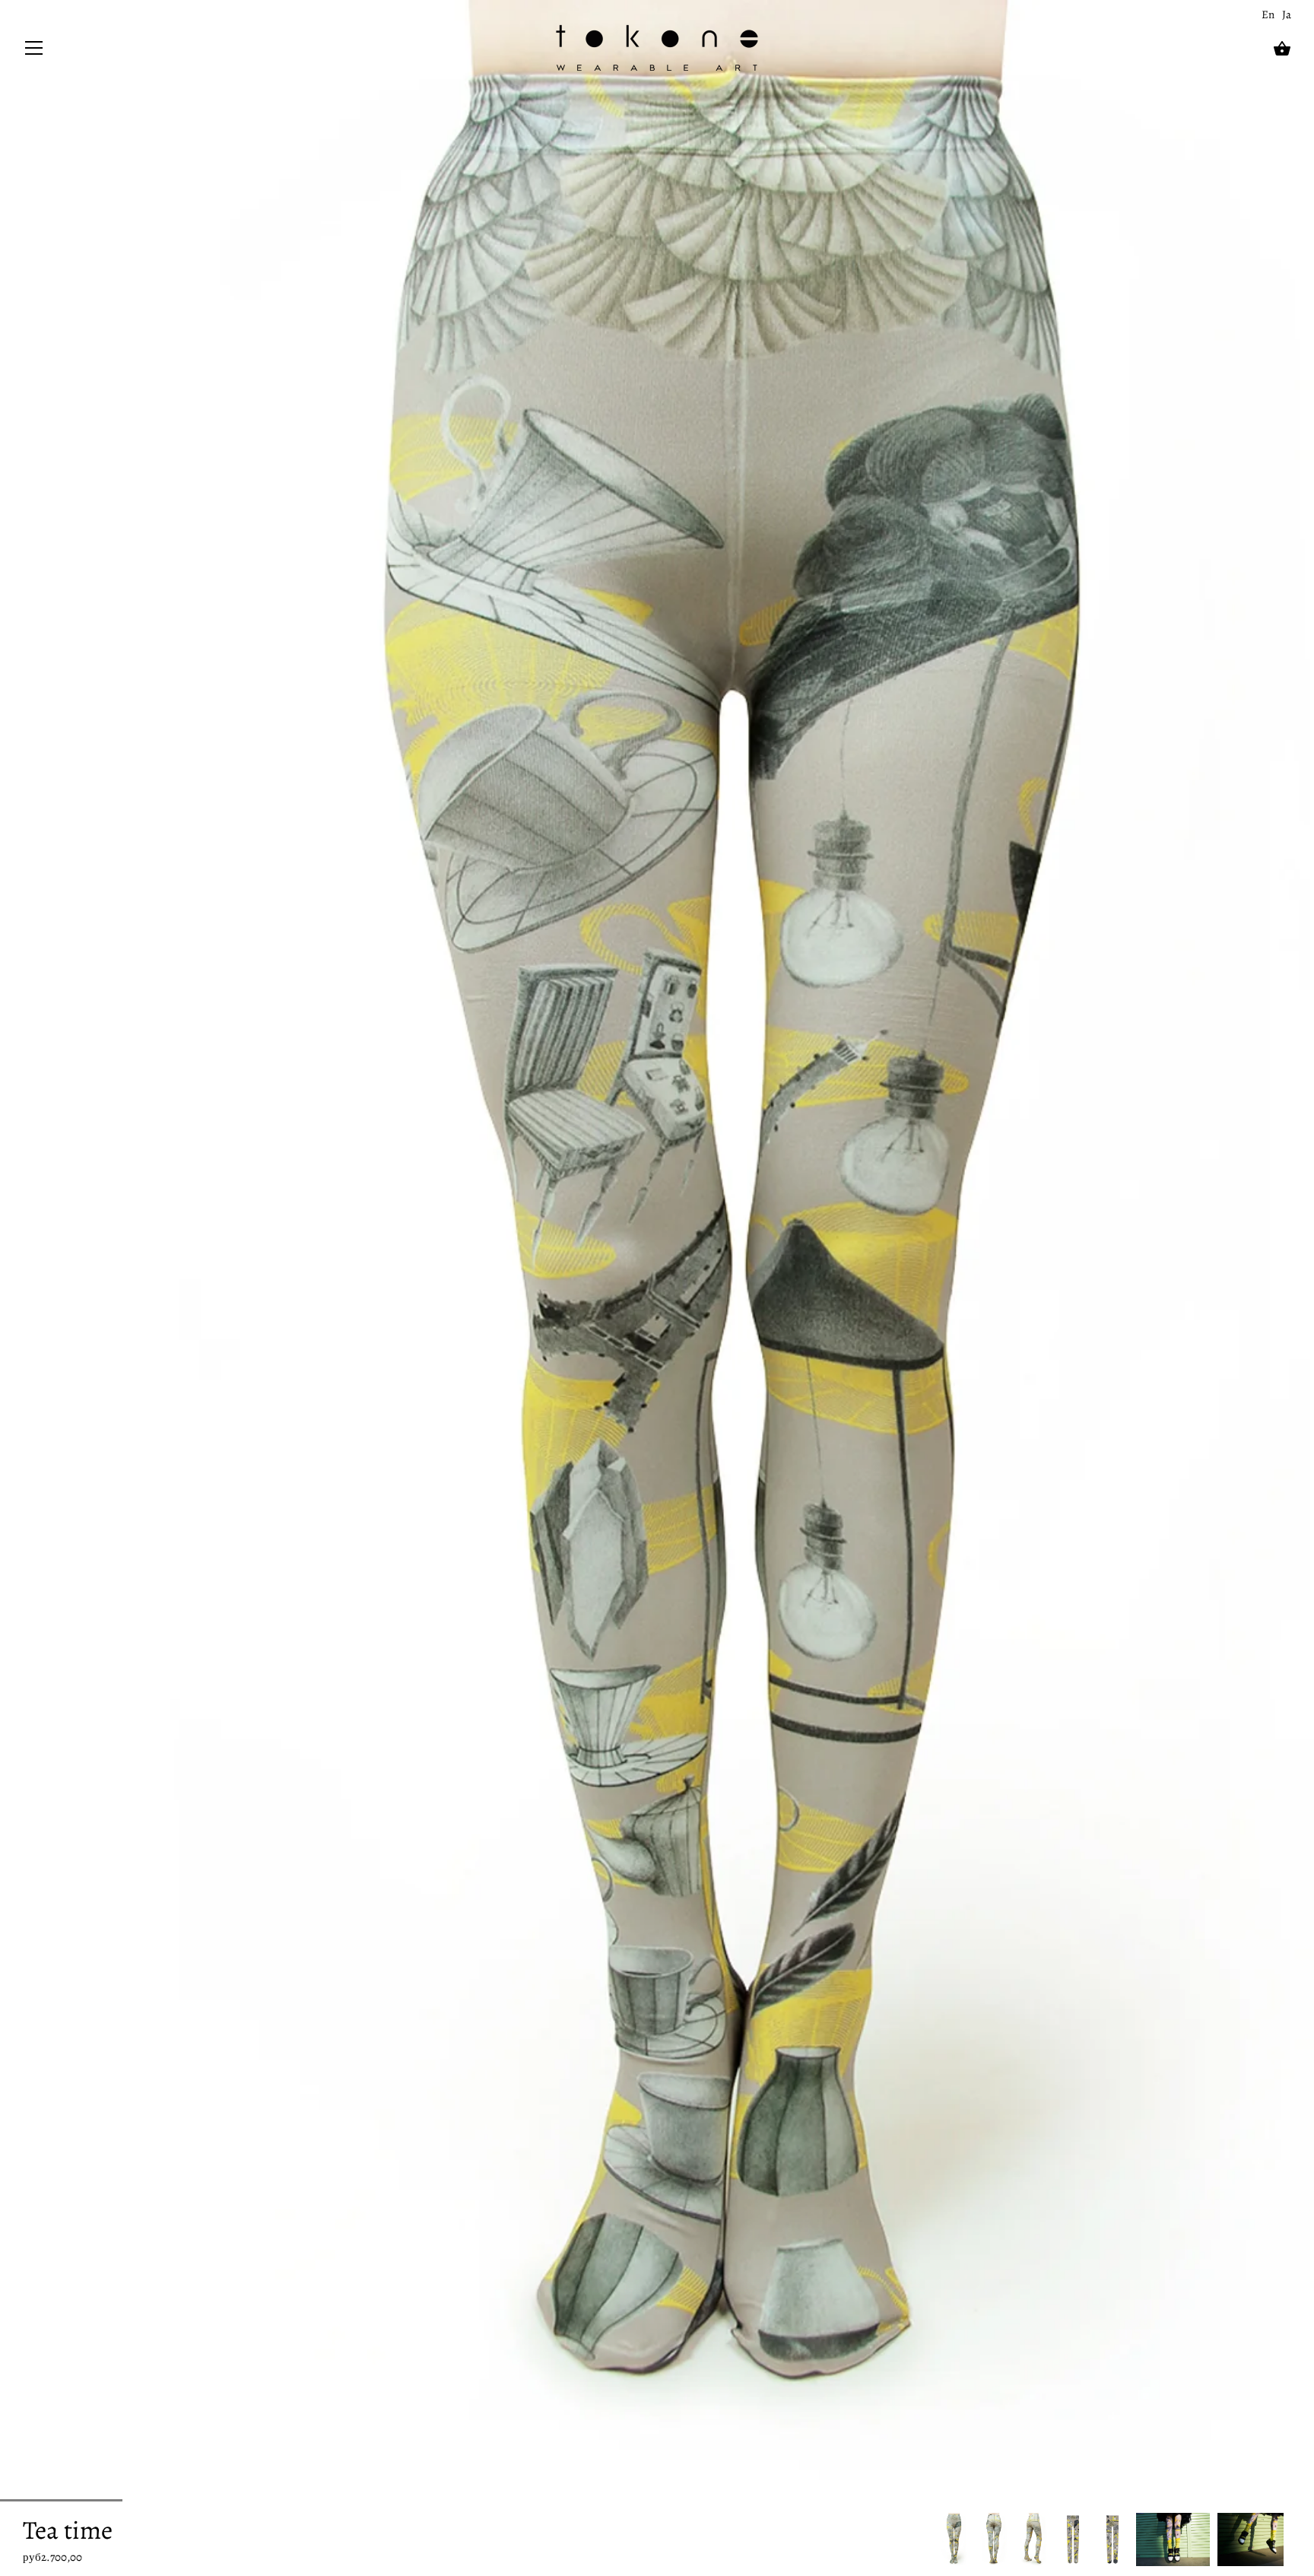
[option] (954, 2539)
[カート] (1282, 49)
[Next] (1291, 2539)
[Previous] (938, 2539)
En (1268, 14)
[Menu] (34, 51)
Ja (1287, 14)
